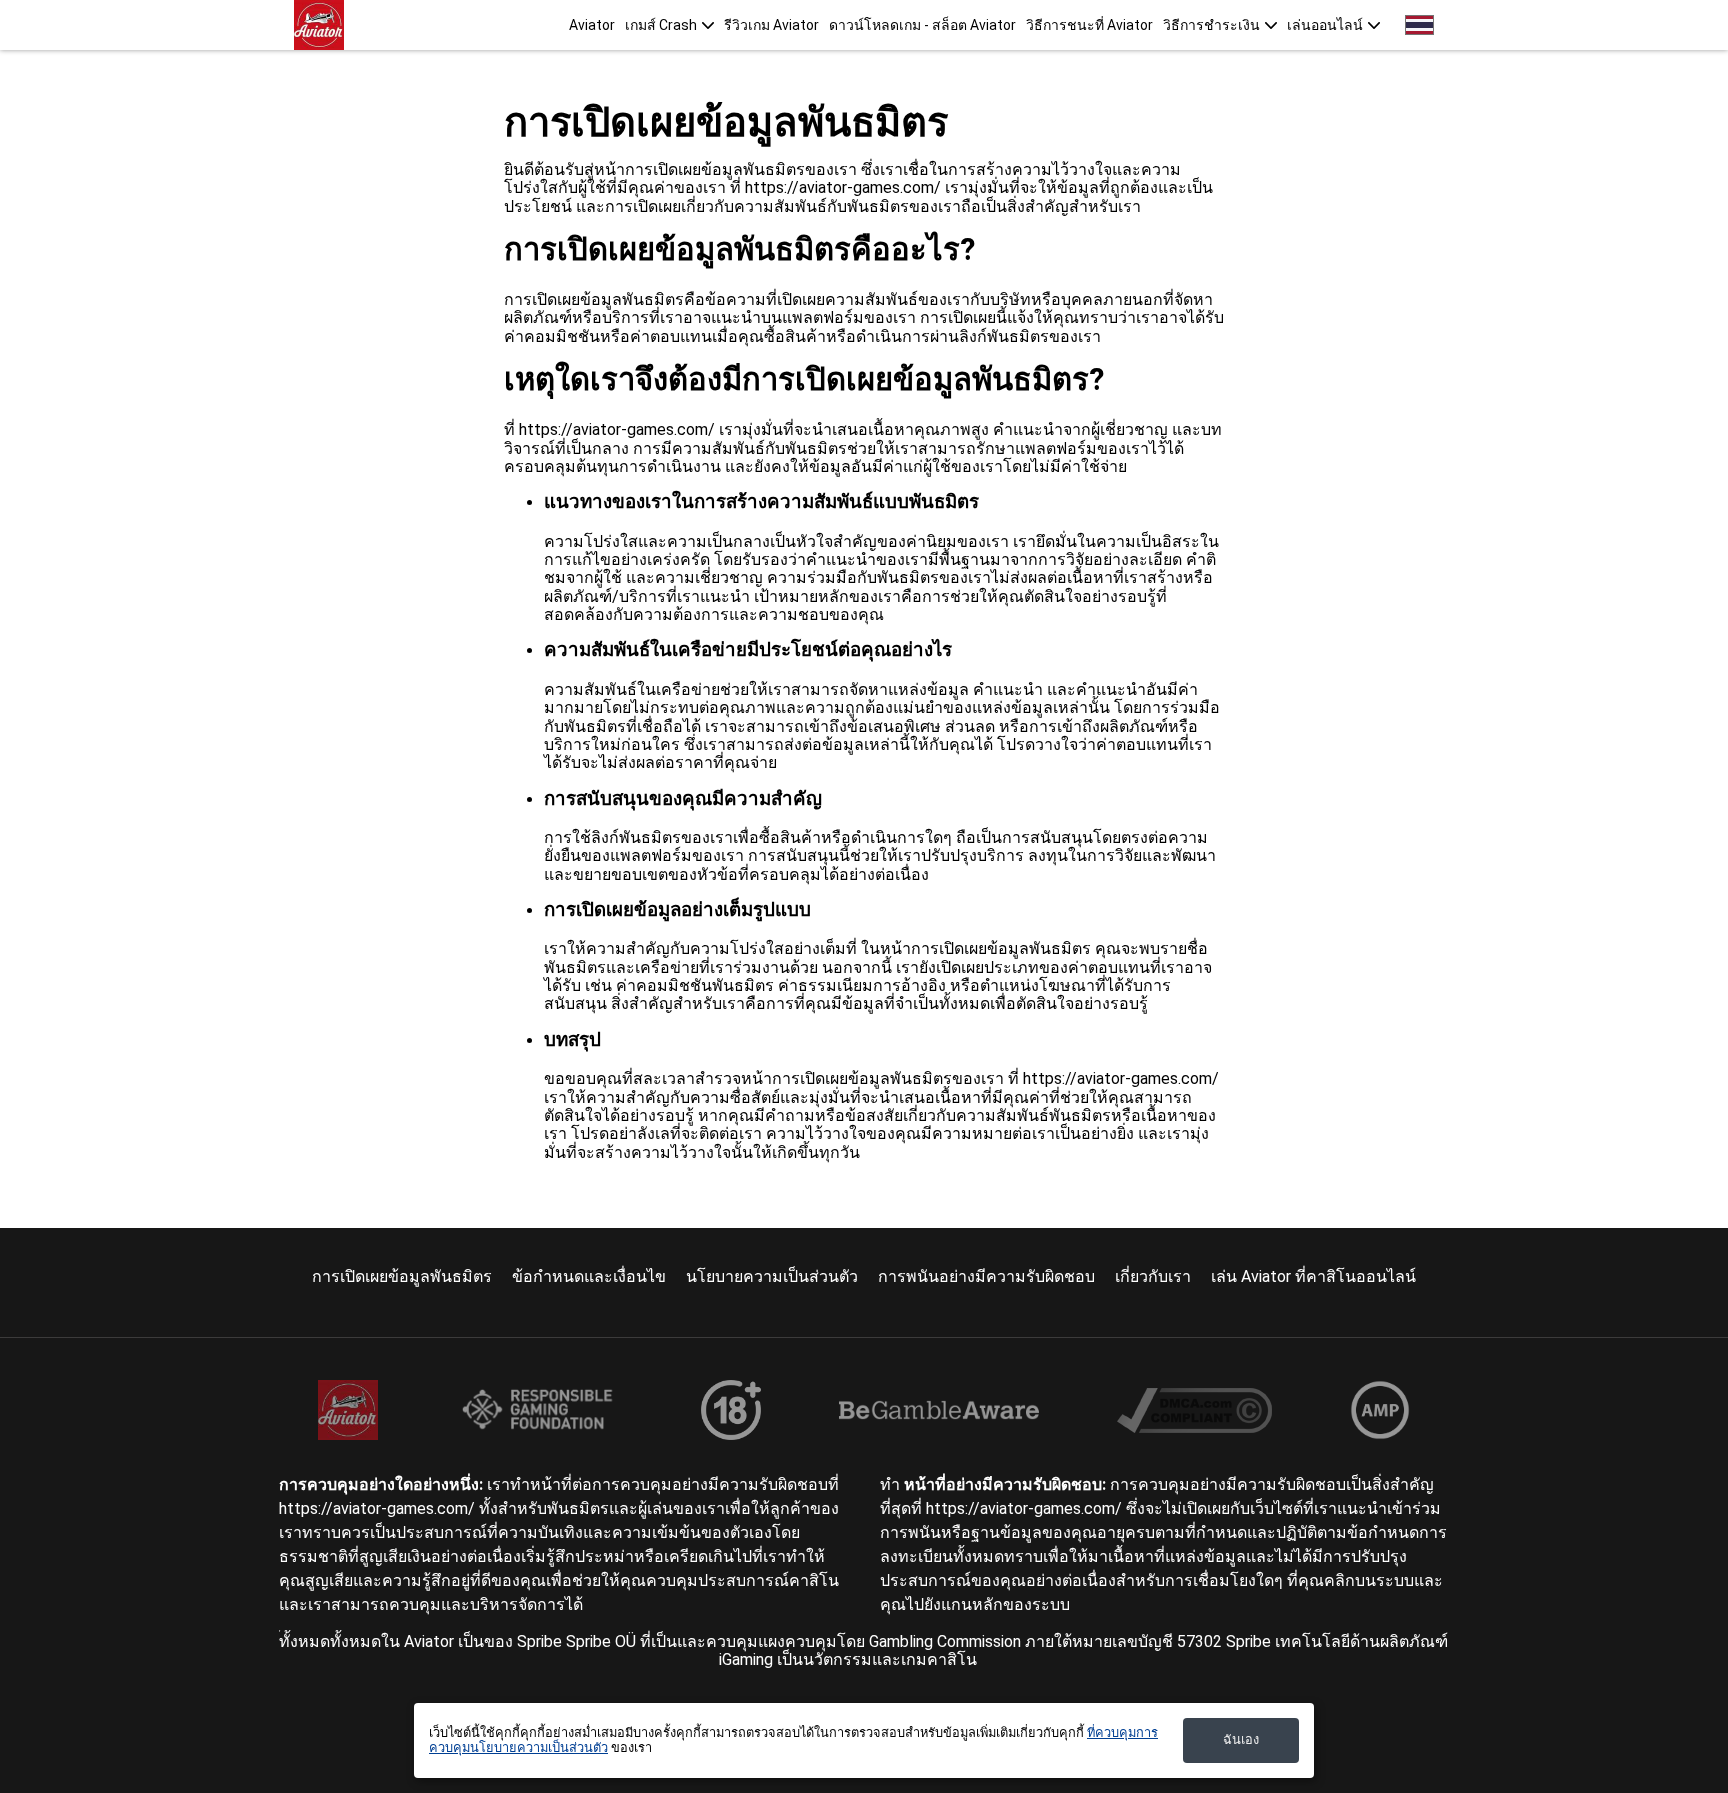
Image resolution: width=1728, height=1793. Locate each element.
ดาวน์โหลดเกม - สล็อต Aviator (922, 25)
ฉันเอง (1241, 1739)
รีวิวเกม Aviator (771, 25)
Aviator (592, 25)
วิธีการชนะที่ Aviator (1089, 25)
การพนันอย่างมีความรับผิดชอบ (986, 1276)
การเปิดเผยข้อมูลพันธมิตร (402, 1276)
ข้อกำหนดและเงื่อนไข (589, 1276)
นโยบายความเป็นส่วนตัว (772, 1276)
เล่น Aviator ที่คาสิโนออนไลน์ (1313, 1276)
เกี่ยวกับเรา (1153, 1276)
